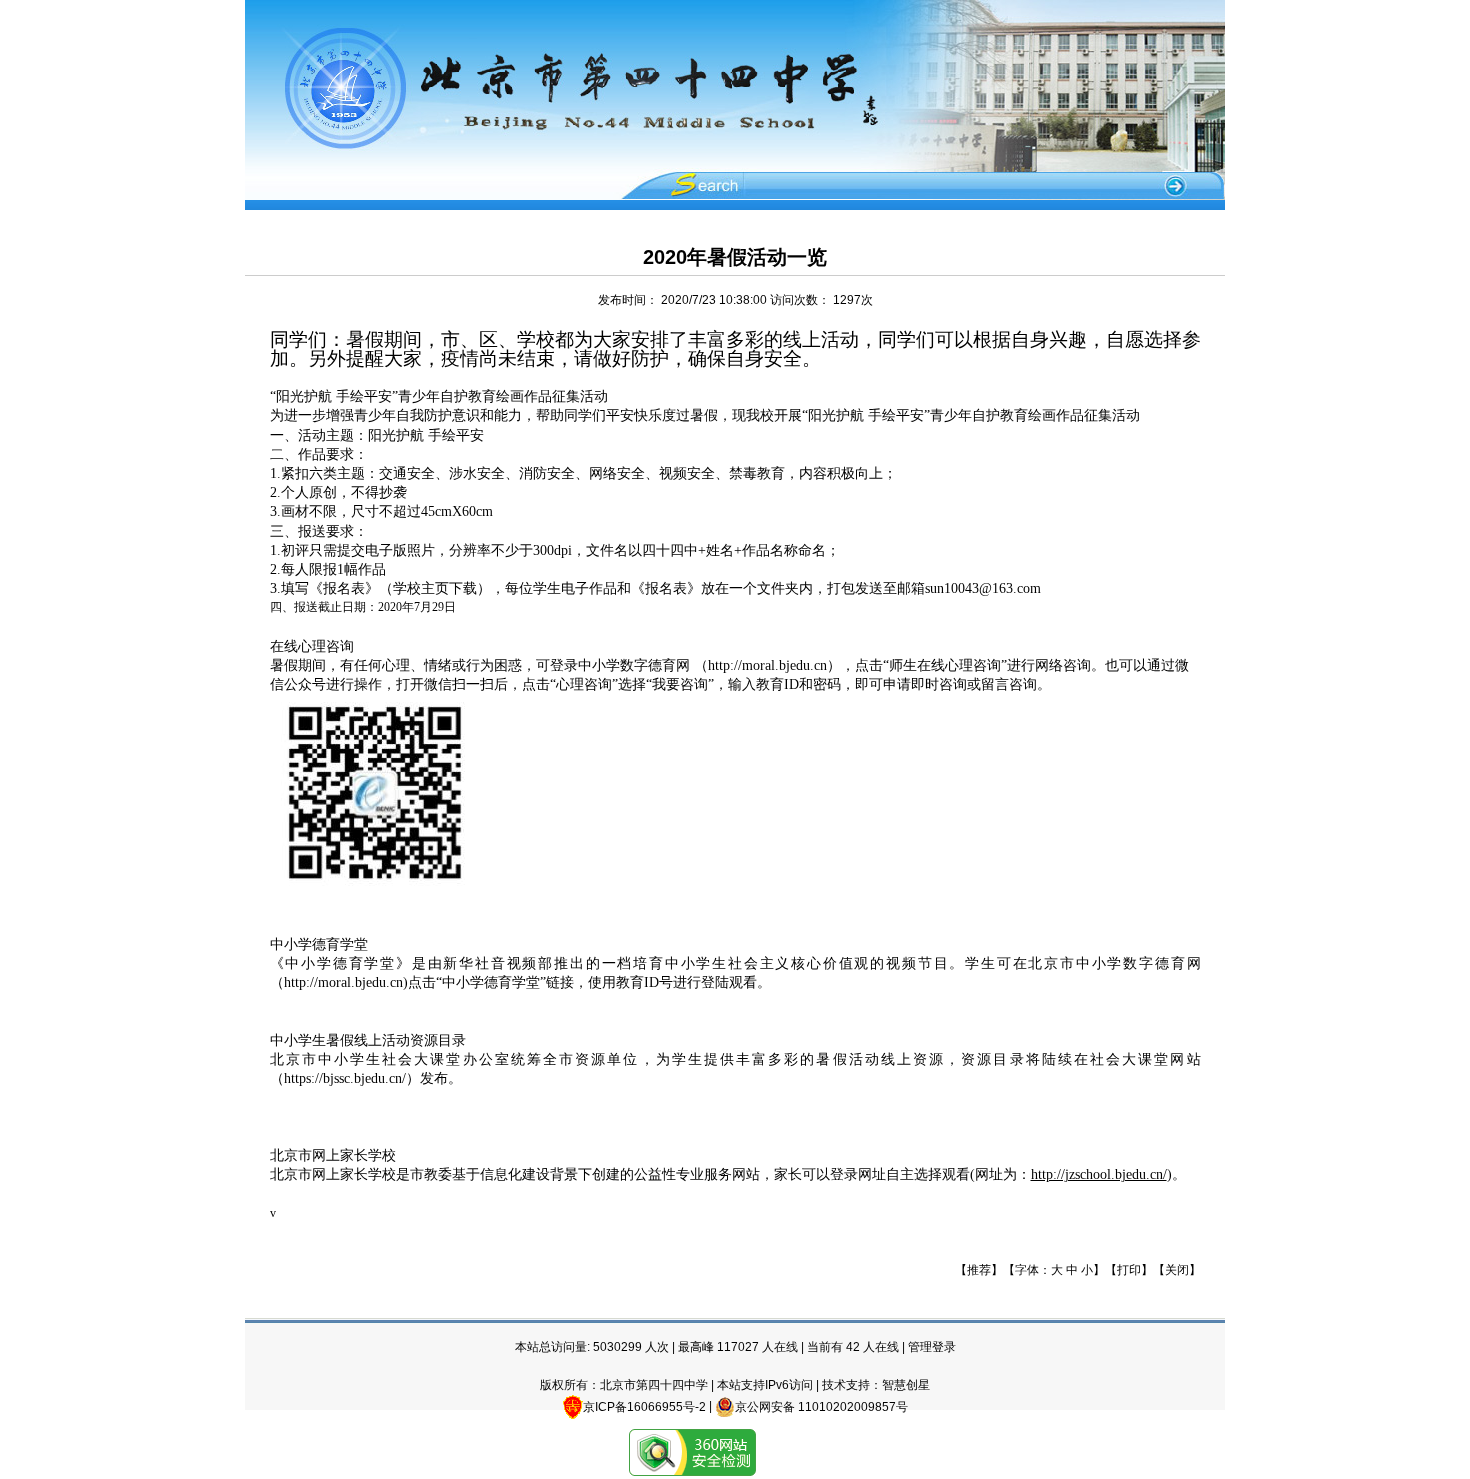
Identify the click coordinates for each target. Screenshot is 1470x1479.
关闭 (1177, 1270)
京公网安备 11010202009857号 (821, 1407)
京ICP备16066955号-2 (644, 1407)
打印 (1129, 1270)
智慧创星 (906, 1385)
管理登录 (932, 1347)
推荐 (979, 1270)
